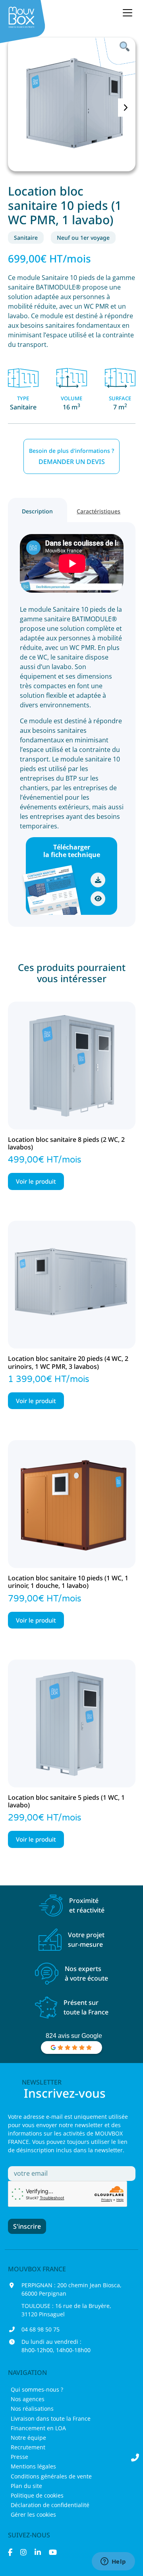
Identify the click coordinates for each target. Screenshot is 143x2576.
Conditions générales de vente (51, 2476)
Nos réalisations (32, 2409)
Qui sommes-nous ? (37, 2389)
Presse (19, 2457)
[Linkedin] (38, 2552)
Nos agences (28, 2399)
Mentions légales (33, 2466)
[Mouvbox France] (24, 22)
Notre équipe (28, 2438)
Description (37, 511)
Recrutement (28, 2447)
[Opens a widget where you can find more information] (113, 2562)
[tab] (38, 510)
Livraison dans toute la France (51, 2418)
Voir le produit (36, 1181)
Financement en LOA (38, 2428)
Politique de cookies (37, 2495)
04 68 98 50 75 (41, 2329)
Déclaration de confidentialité (50, 2505)
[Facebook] (10, 2552)
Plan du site (26, 2486)
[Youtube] (53, 2552)
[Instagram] (23, 2552)
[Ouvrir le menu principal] (128, 13)
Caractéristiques (99, 511)
